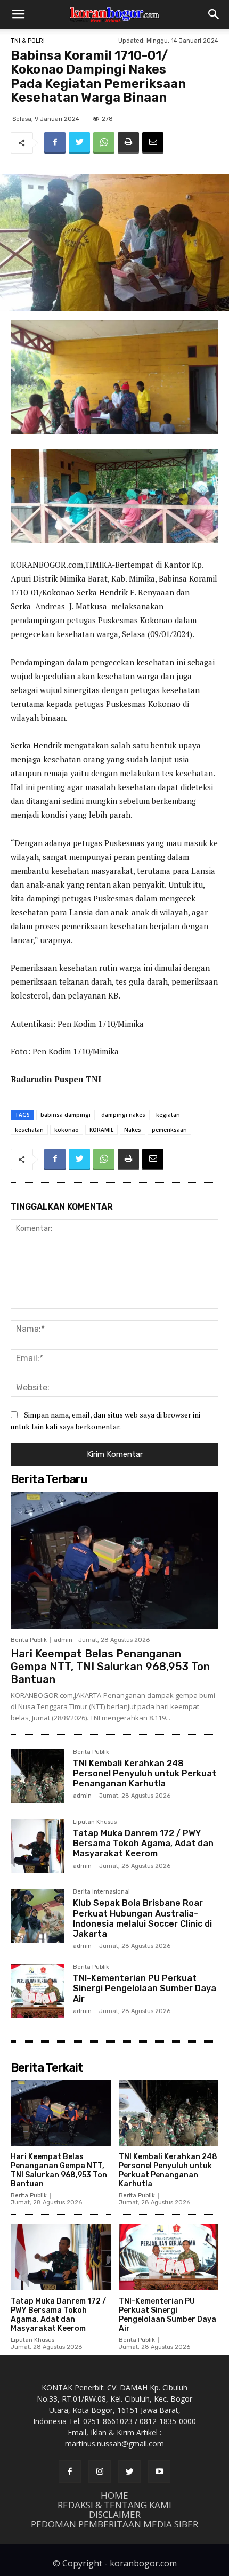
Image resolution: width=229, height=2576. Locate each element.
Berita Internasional (101, 1892)
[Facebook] (55, 143)
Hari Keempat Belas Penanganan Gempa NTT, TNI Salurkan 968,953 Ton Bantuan (110, 1667)
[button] (18, 14)
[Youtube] (159, 2472)
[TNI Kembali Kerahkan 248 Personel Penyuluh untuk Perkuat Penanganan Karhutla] (38, 1776)
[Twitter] (79, 143)
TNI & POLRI (28, 41)
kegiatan (168, 1115)
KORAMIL (101, 1130)
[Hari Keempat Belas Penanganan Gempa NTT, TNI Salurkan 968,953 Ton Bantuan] (114, 1560)
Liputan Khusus (95, 1822)
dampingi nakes (123, 1115)
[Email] (153, 143)
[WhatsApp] (104, 143)
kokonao (67, 1130)
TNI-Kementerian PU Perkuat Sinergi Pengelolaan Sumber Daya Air (145, 1988)
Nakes (133, 1130)
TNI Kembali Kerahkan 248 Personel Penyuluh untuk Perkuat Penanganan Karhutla (145, 1773)
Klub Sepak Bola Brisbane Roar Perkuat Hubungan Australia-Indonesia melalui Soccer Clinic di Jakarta (142, 1918)
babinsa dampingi (66, 1115)
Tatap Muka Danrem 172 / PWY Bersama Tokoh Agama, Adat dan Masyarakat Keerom (143, 1843)
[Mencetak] (128, 143)
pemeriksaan (169, 1130)
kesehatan (29, 1130)
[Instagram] (100, 2472)
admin (63, 1640)
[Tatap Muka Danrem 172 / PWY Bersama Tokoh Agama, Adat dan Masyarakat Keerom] (38, 1846)
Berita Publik (29, 1640)
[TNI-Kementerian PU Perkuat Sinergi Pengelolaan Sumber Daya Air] (38, 1991)
